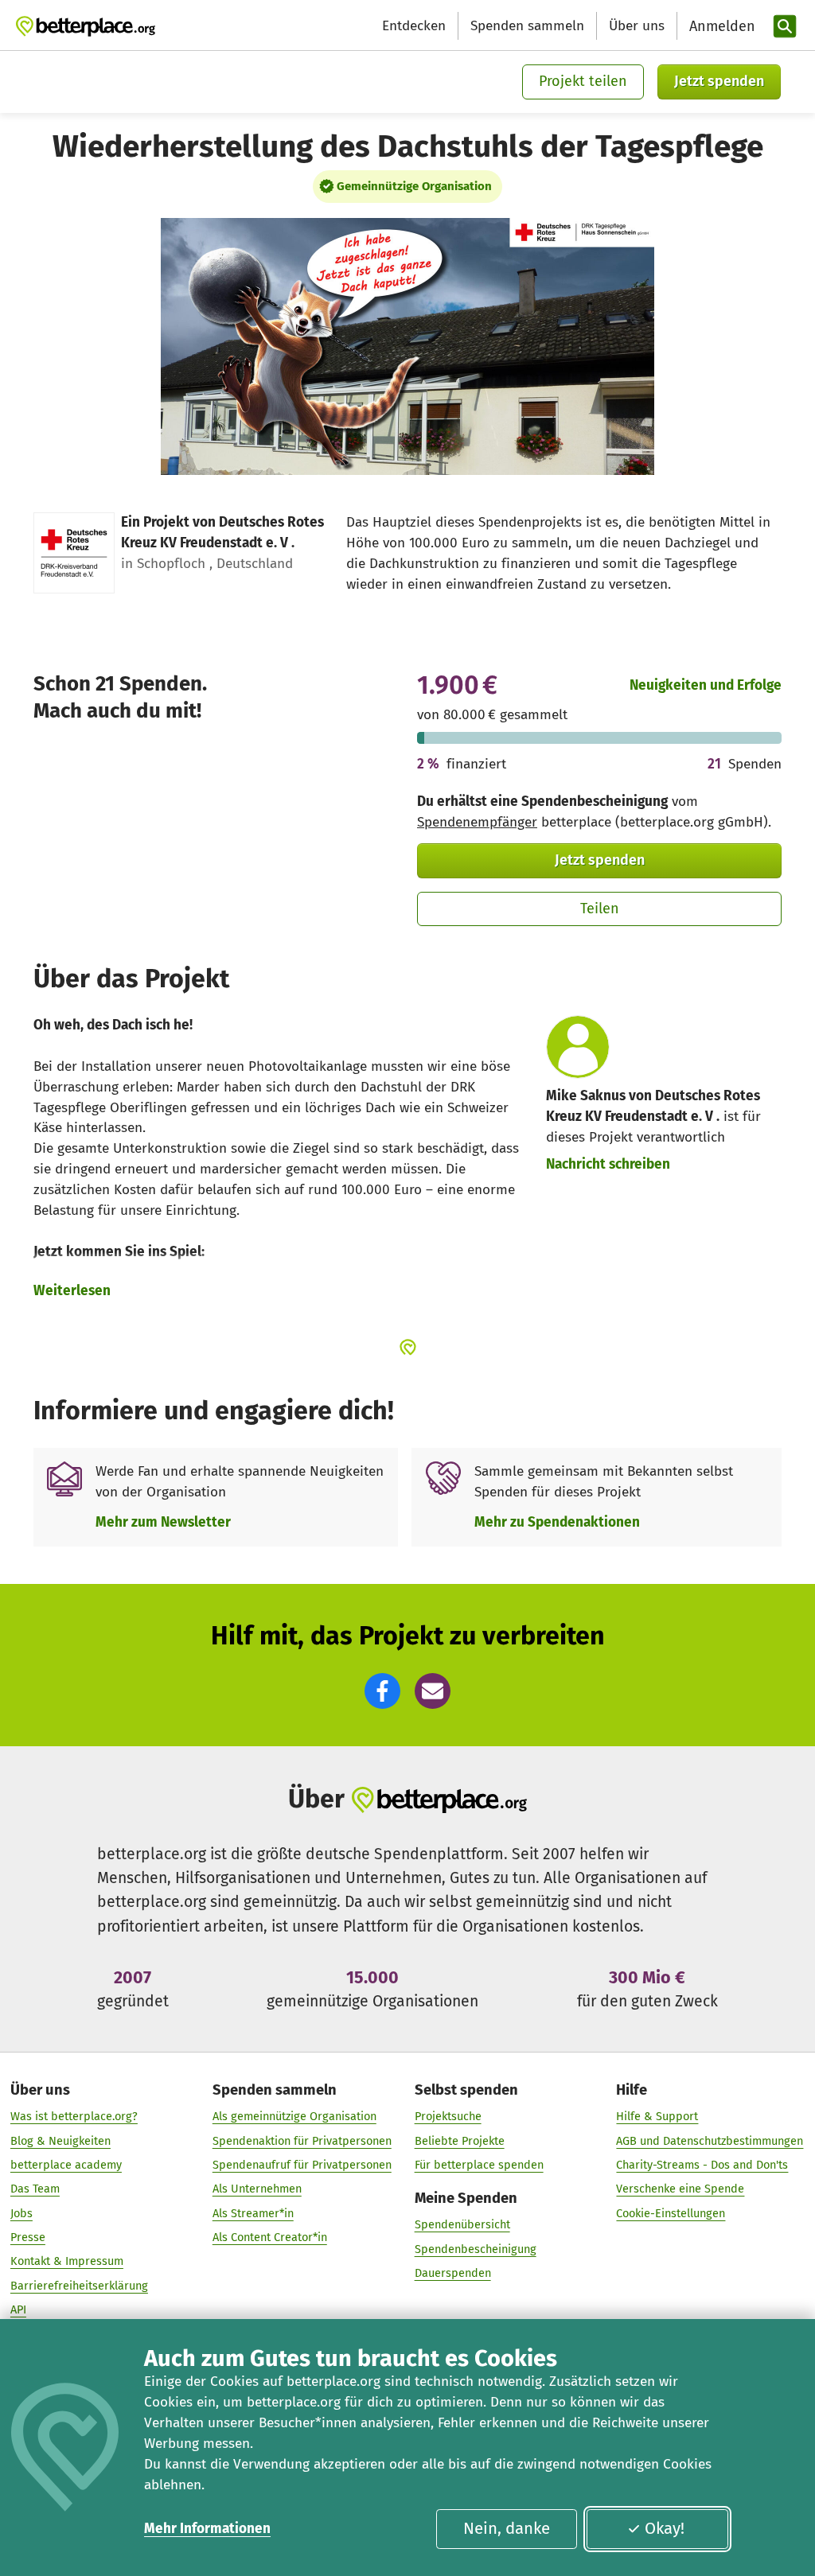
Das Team (35, 2189)
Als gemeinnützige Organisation (294, 2116)
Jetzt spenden (719, 81)
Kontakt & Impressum (67, 2261)
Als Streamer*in (253, 2213)
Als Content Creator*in (270, 2237)
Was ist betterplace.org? (74, 2116)
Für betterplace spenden (479, 2165)
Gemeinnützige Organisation (414, 186)
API (18, 2309)
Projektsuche (448, 2116)
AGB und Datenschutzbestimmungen (710, 2141)
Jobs (21, 2213)
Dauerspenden (453, 2273)
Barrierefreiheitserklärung (79, 2286)
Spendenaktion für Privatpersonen (302, 2141)
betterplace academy (66, 2165)
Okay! (665, 2528)
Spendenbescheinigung (476, 2249)
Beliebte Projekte (460, 2141)
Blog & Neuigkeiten (60, 2141)
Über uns (637, 26)
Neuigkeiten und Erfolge (706, 685)
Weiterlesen (72, 1291)
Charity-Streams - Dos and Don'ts (702, 2165)
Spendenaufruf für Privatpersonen (302, 2165)
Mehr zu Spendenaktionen (557, 1522)
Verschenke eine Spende (680, 2189)
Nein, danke (507, 2528)
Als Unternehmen (257, 2189)
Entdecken (414, 26)
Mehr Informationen (207, 2529)
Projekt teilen (583, 81)
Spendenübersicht (462, 2224)
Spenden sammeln (527, 26)
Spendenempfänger (477, 822)
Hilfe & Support (657, 2116)
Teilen (600, 909)
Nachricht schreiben (608, 1164)
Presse (28, 2237)
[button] (382, 1691)
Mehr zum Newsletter (163, 1522)
